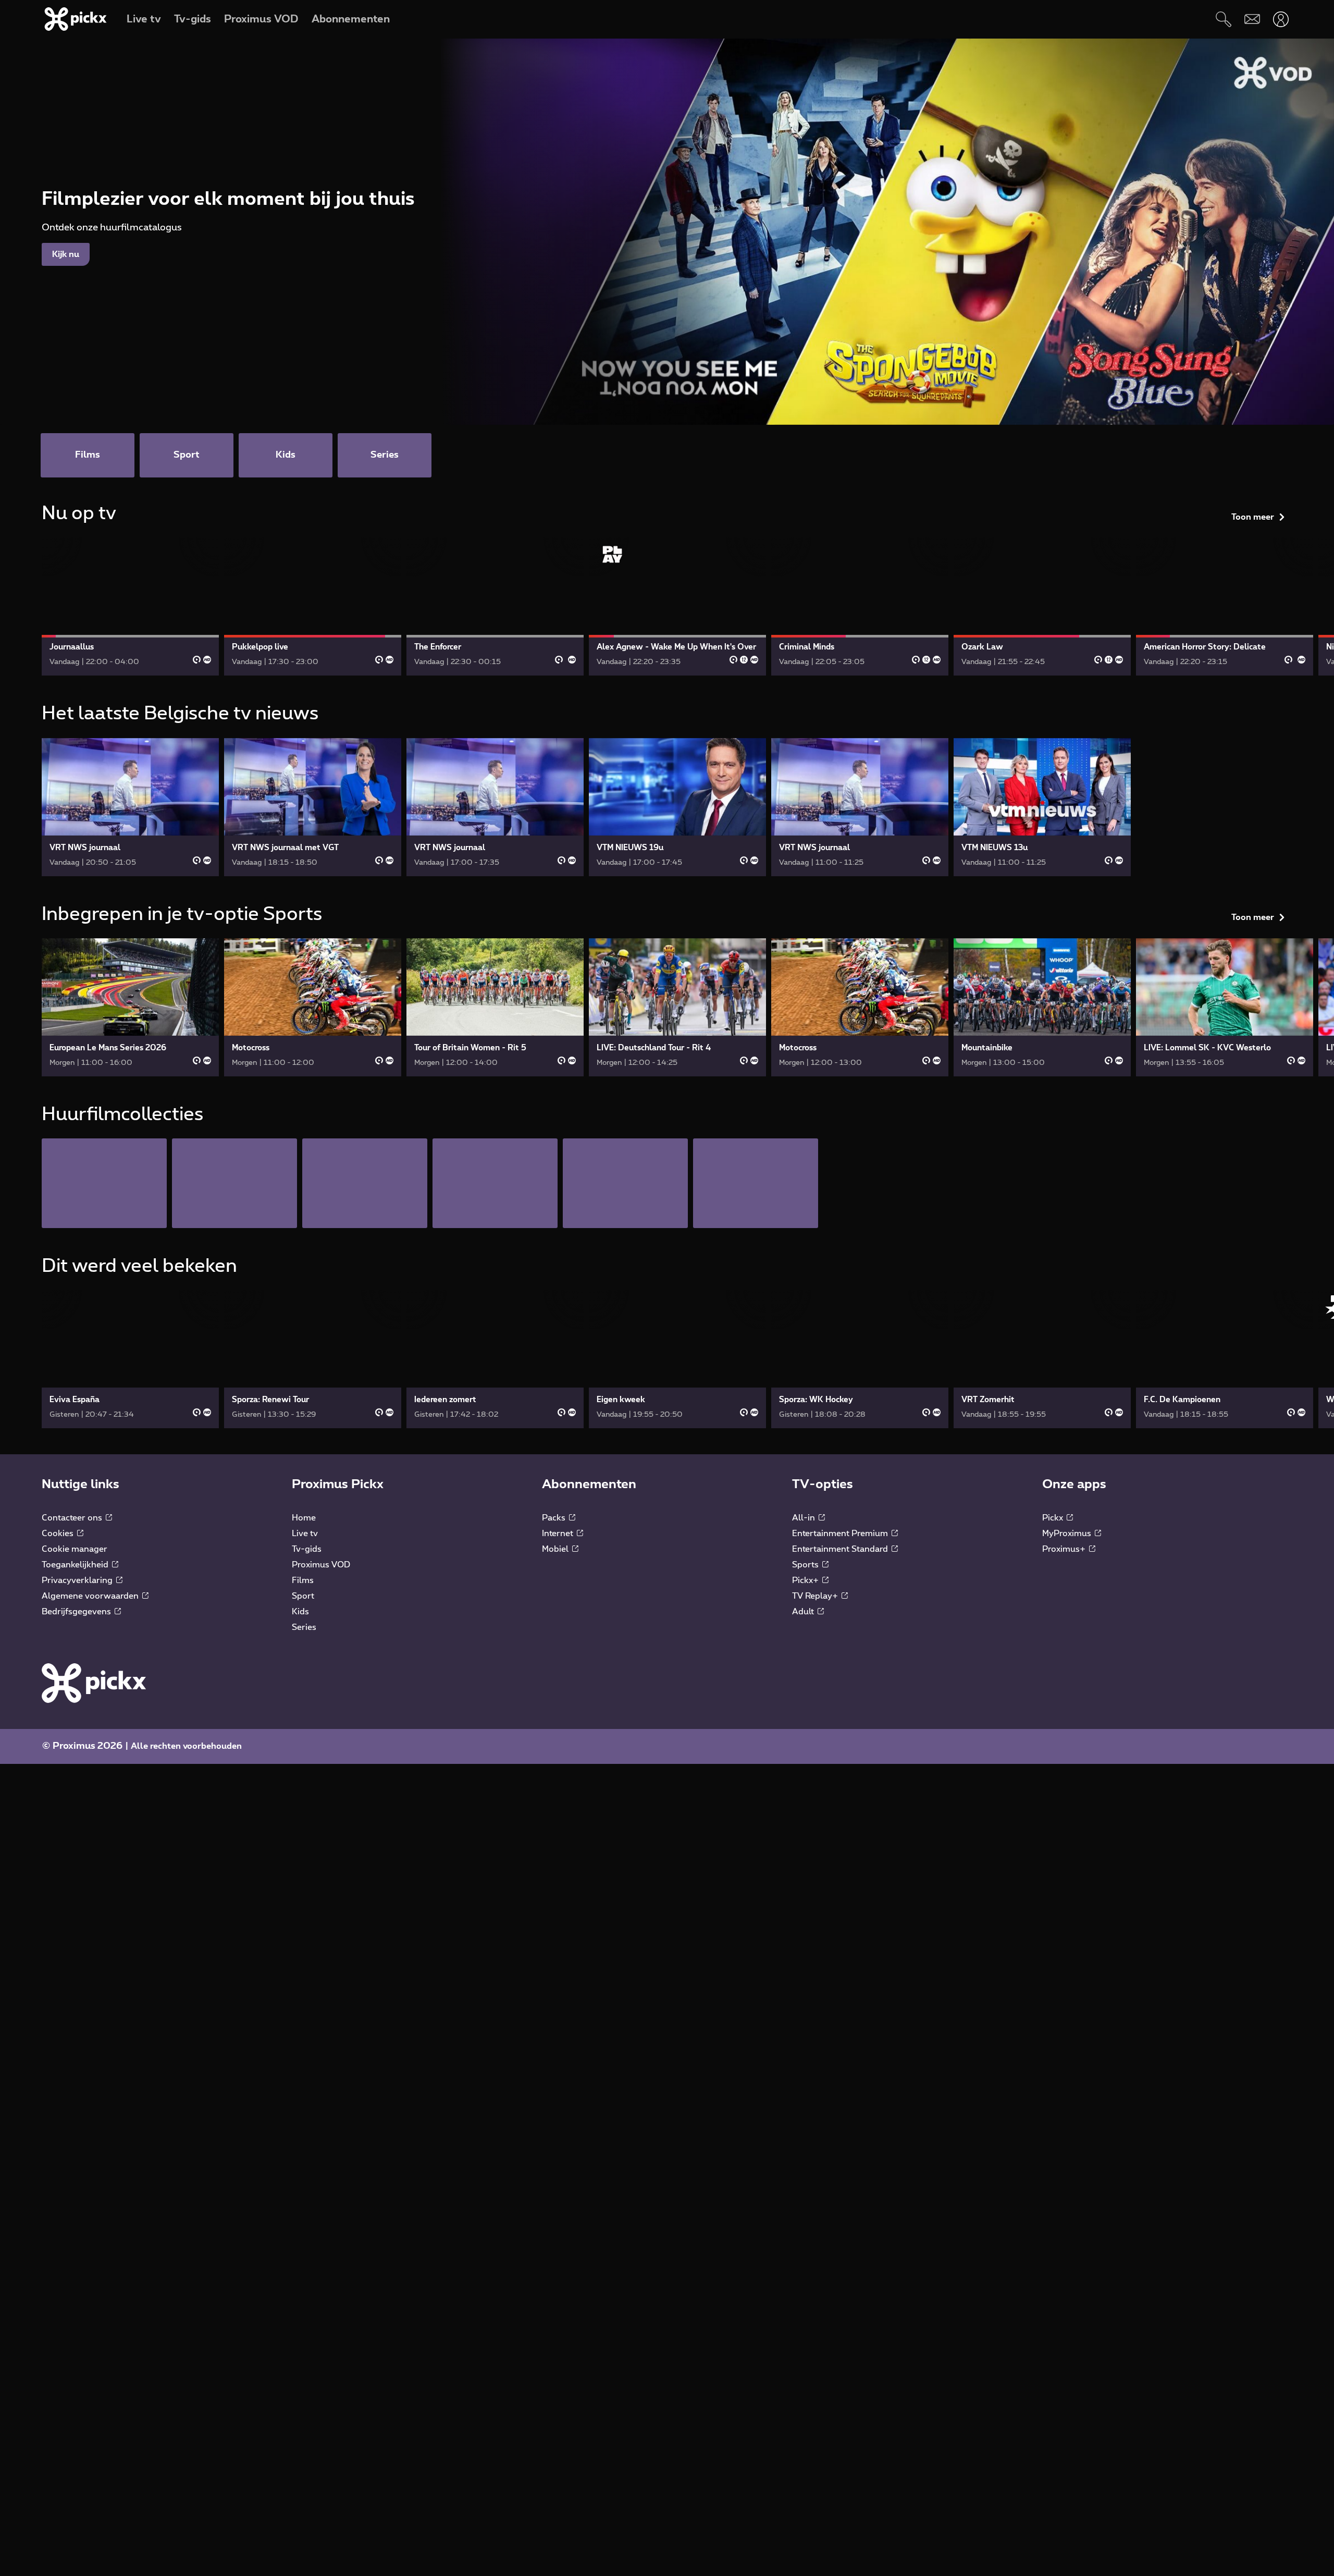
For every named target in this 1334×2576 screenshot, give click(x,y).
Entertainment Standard (841, 1549)
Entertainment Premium (841, 1534)
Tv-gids (307, 1549)
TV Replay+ (816, 1596)
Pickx (1054, 1518)
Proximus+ (1065, 1549)
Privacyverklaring (78, 1580)
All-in (805, 1518)
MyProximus (1068, 1534)
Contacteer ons (73, 1518)
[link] (130, 606)
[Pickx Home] (94, 1683)
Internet (559, 1534)
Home (304, 1518)
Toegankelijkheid (76, 1565)
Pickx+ (806, 1580)
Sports (806, 1565)
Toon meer (1253, 517)
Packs (555, 1518)
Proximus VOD (321, 1565)
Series (304, 1627)
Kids (300, 1612)
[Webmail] (1252, 19)
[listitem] (104, 1183)
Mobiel (556, 1549)
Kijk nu (66, 254)
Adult (804, 1612)
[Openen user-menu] (1281, 19)
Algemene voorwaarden (91, 1596)
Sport (303, 1596)
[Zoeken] (1223, 19)
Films (303, 1580)
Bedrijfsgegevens (77, 1612)
